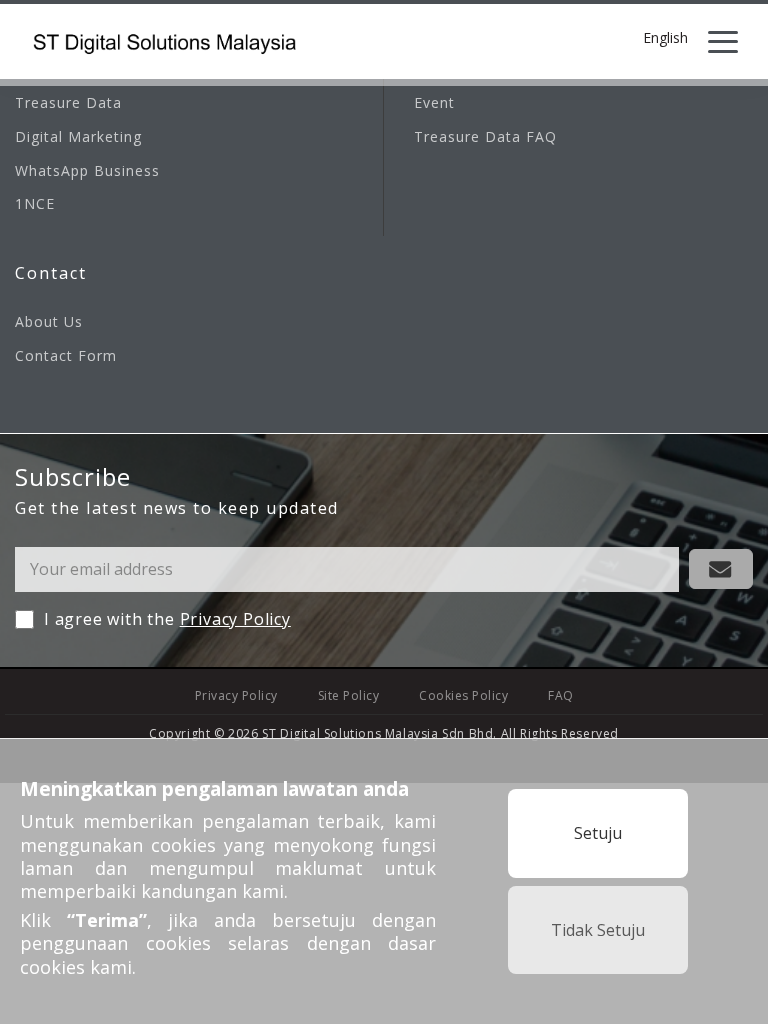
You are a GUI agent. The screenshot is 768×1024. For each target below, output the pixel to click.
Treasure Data (68, 102)
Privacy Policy (235, 619)
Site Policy (349, 695)
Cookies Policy (463, 695)
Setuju (598, 833)
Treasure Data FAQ (485, 136)
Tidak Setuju (598, 930)
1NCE (35, 203)
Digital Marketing (78, 136)
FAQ (561, 695)
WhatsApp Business (87, 170)
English (665, 39)
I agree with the (167, 619)
